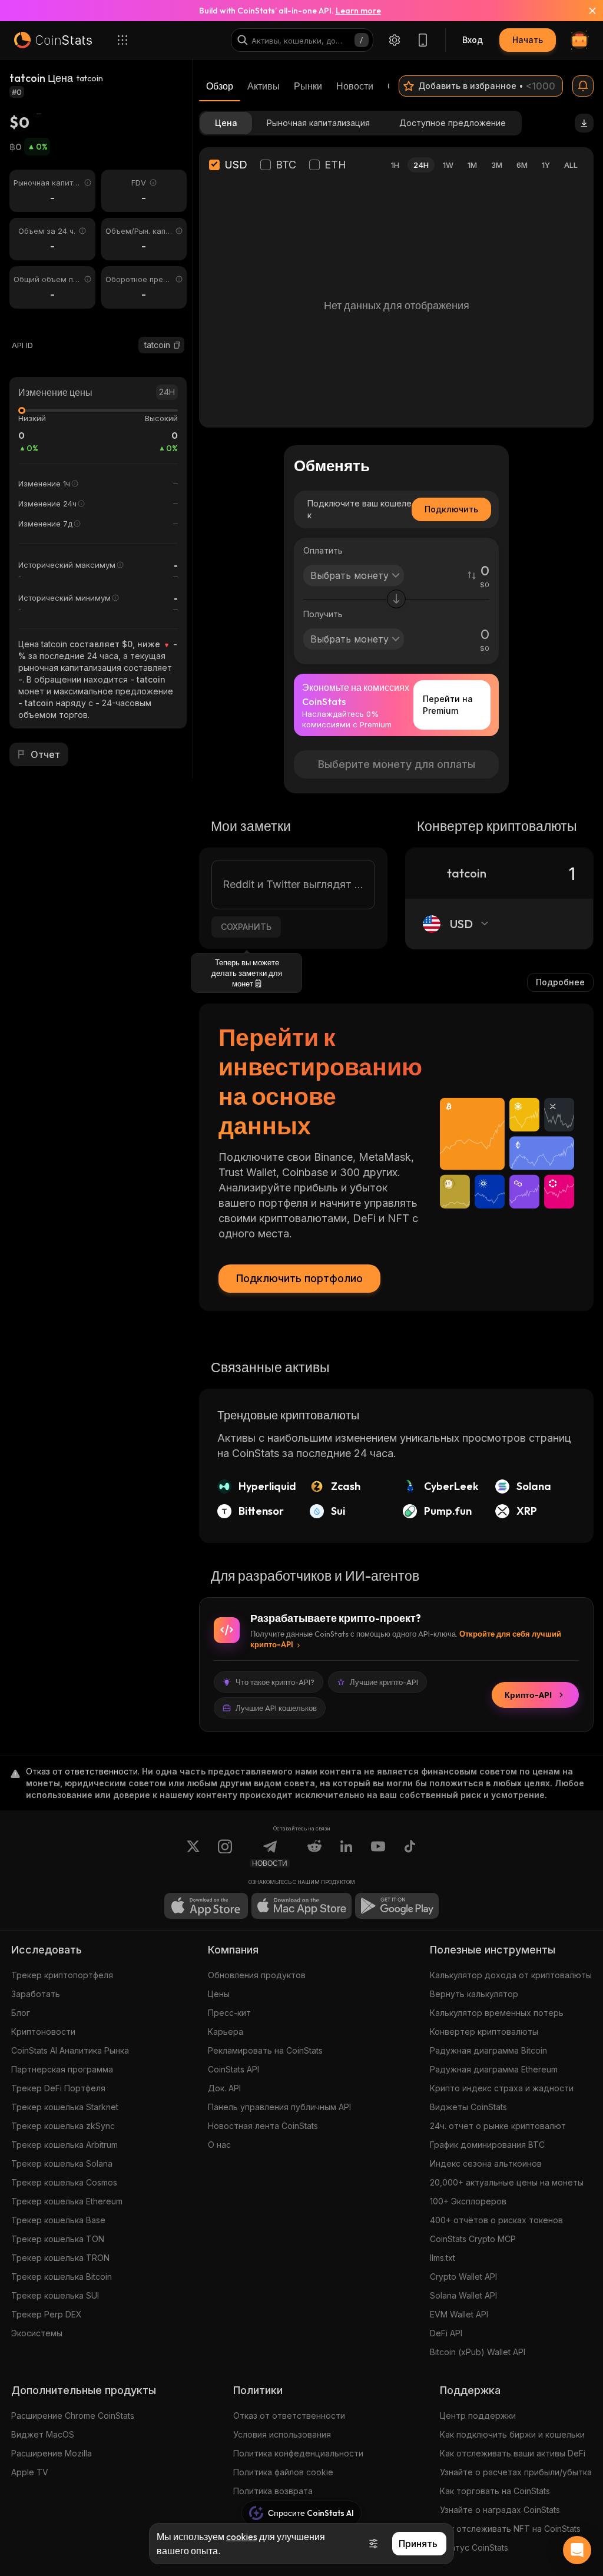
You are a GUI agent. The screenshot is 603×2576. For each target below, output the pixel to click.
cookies (242, 2537)
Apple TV (30, 2472)
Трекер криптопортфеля (62, 1975)
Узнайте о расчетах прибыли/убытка (516, 2472)
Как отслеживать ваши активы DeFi (513, 2453)
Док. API (224, 2088)
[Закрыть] (585, 11)
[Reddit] (314, 1853)
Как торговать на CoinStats (495, 2491)
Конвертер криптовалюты (484, 2032)
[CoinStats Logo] (53, 40)
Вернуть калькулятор (474, 1994)
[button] (177, 345)
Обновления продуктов (257, 1975)
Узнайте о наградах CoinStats (500, 2510)
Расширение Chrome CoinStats (73, 2416)
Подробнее (560, 982)
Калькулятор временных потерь (497, 2013)
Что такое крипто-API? (275, 1682)
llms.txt (443, 2258)
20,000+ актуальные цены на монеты (507, 2182)
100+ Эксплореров (468, 2201)
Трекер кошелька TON (58, 2239)
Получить (323, 614)
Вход (473, 40)
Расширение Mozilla (52, 2453)
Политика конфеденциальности (298, 2453)
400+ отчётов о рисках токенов (496, 2220)
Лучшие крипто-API (384, 1682)
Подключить (451, 509)
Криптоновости (43, 2032)
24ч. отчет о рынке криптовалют (498, 2126)
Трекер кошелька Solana (62, 2163)
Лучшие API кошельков (276, 1708)
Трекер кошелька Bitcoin (62, 2277)
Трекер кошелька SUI (55, 2295)
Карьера (226, 2032)
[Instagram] (225, 1853)
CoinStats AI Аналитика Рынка (70, 2050)
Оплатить (323, 550)
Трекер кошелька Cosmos (64, 2182)
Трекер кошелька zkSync (63, 2126)
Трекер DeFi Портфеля (58, 2088)
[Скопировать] (177, 345)
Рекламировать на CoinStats (265, 2050)
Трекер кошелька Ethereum (67, 2201)
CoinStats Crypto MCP (473, 2239)
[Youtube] (378, 1853)
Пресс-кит (229, 2013)
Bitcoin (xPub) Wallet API (478, 2352)
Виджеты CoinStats (468, 2107)
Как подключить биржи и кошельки (512, 2434)
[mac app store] (301, 1906)
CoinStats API (233, 2069)
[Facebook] (410, 1853)
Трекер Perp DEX (47, 2314)
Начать (528, 40)
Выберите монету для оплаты (397, 764)
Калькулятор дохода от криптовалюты (511, 1975)
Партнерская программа (62, 2069)
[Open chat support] (577, 2550)
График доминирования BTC (487, 2145)
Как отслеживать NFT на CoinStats (510, 2529)
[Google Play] (397, 1906)
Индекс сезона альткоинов (486, 2163)
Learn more (358, 11)
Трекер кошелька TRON (60, 2258)
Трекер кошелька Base (58, 2220)
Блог (21, 2013)
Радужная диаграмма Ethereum (494, 2069)
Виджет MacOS (43, 2434)
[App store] (206, 1906)
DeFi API (446, 2333)
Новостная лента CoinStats (263, 2126)
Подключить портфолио (299, 1278)
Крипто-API (528, 1695)
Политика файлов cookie (283, 2472)
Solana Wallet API (463, 2295)
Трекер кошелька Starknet (65, 2107)
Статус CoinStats (474, 2547)
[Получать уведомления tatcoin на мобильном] (583, 86)
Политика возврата (273, 2491)
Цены (219, 1994)
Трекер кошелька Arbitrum (64, 2145)
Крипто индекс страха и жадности (502, 2088)
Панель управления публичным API (279, 2107)
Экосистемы (37, 2333)
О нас (219, 2145)
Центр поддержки (478, 2416)
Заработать (36, 1994)
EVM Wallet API (459, 2314)
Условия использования (282, 2434)
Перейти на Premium (448, 705)
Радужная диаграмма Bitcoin (488, 2050)
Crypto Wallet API (463, 2277)
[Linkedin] (346, 1853)
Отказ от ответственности (289, 2416)
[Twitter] (193, 1853)
